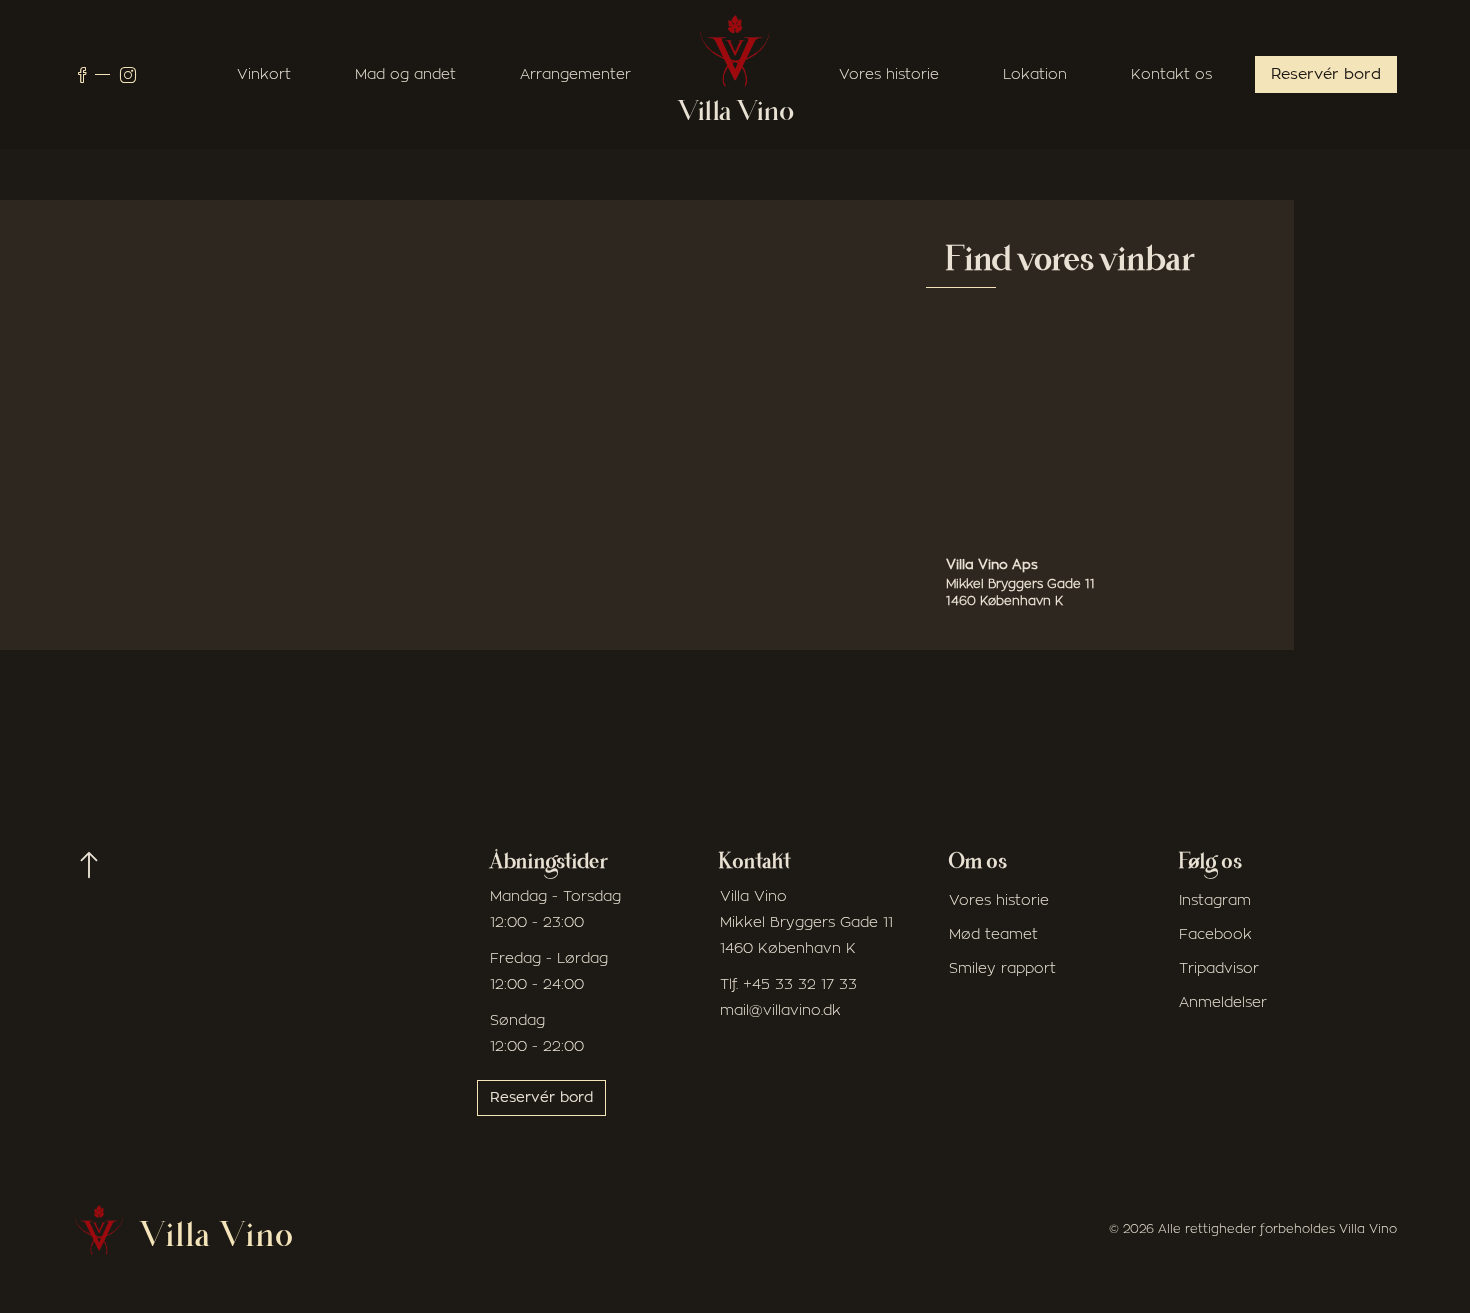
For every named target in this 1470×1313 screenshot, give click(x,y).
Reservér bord (1326, 74)
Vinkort (264, 75)
